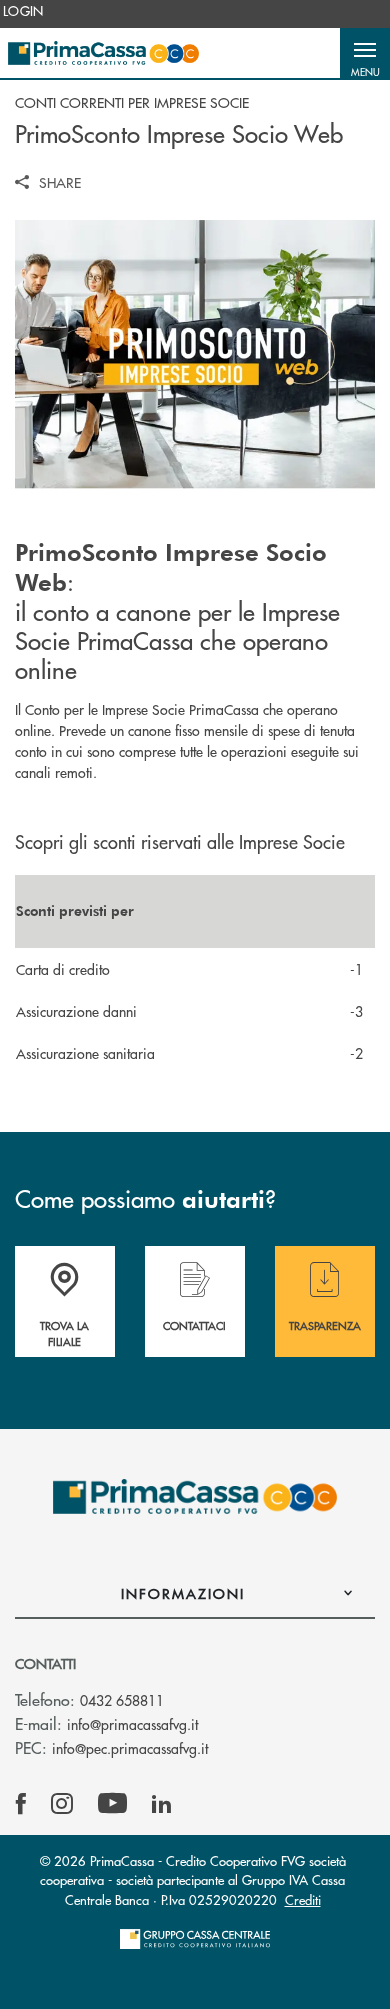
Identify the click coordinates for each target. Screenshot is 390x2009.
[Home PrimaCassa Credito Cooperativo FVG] (103, 53)
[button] (365, 53)
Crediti (303, 1899)
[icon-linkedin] (162, 1804)
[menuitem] (23, 11)
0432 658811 (122, 1700)
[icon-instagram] (62, 1804)
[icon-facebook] (21, 1804)
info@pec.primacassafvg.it (130, 1748)
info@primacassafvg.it (132, 1724)
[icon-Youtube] (112, 1804)
